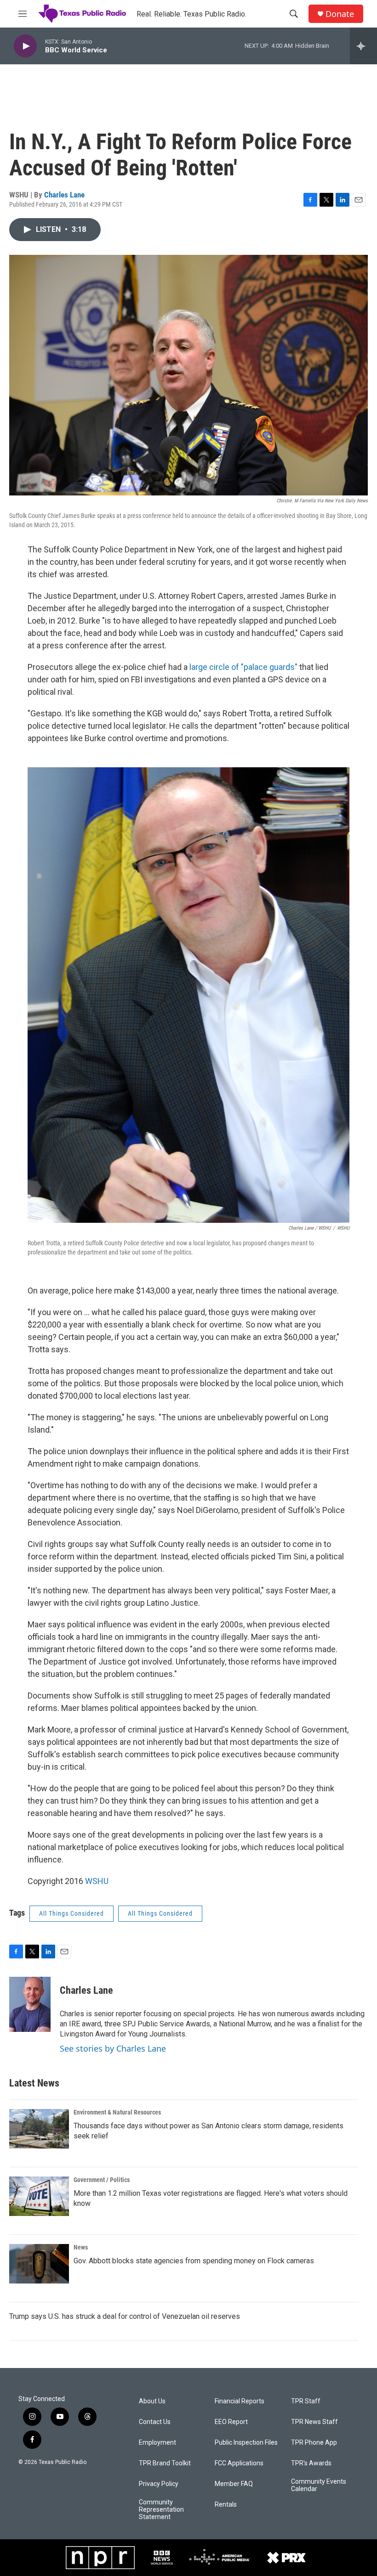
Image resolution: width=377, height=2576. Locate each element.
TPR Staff (306, 2401)
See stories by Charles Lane (113, 2048)
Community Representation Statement (161, 2510)
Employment (157, 2443)
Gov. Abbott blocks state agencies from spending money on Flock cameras (194, 2261)
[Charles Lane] (30, 2004)
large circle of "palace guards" (243, 667)
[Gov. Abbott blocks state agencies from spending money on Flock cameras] (39, 2264)
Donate (340, 14)
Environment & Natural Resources (117, 2112)
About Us (152, 2401)
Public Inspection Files (246, 2443)
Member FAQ (234, 2484)
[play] (25, 46)
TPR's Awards (311, 2463)
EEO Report (231, 2422)
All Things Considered (71, 1913)
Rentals (226, 2505)
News (81, 2247)
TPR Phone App (314, 2443)
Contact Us (155, 2422)
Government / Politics (102, 2180)
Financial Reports (240, 2401)
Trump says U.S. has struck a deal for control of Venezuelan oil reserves (125, 2316)
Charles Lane (64, 195)
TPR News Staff (314, 2422)
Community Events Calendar (319, 2485)
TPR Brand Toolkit (165, 2463)
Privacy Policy (159, 2484)
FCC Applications (239, 2463)
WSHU (97, 1881)
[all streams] (363, 46)
